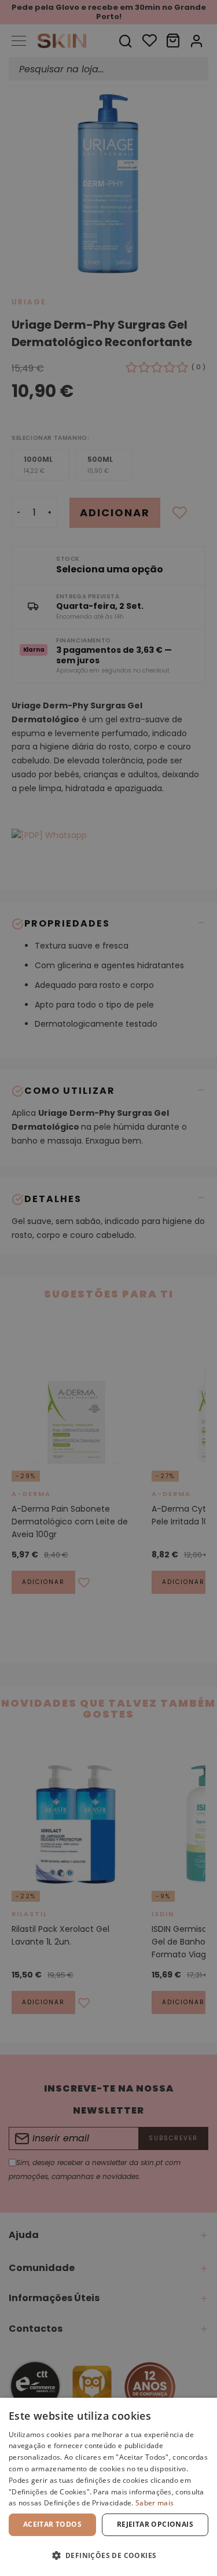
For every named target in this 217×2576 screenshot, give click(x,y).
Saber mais (155, 2503)
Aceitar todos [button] (52, 2524)
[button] (108, 2555)
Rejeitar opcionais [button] (155, 2524)
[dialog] (108, 2487)
